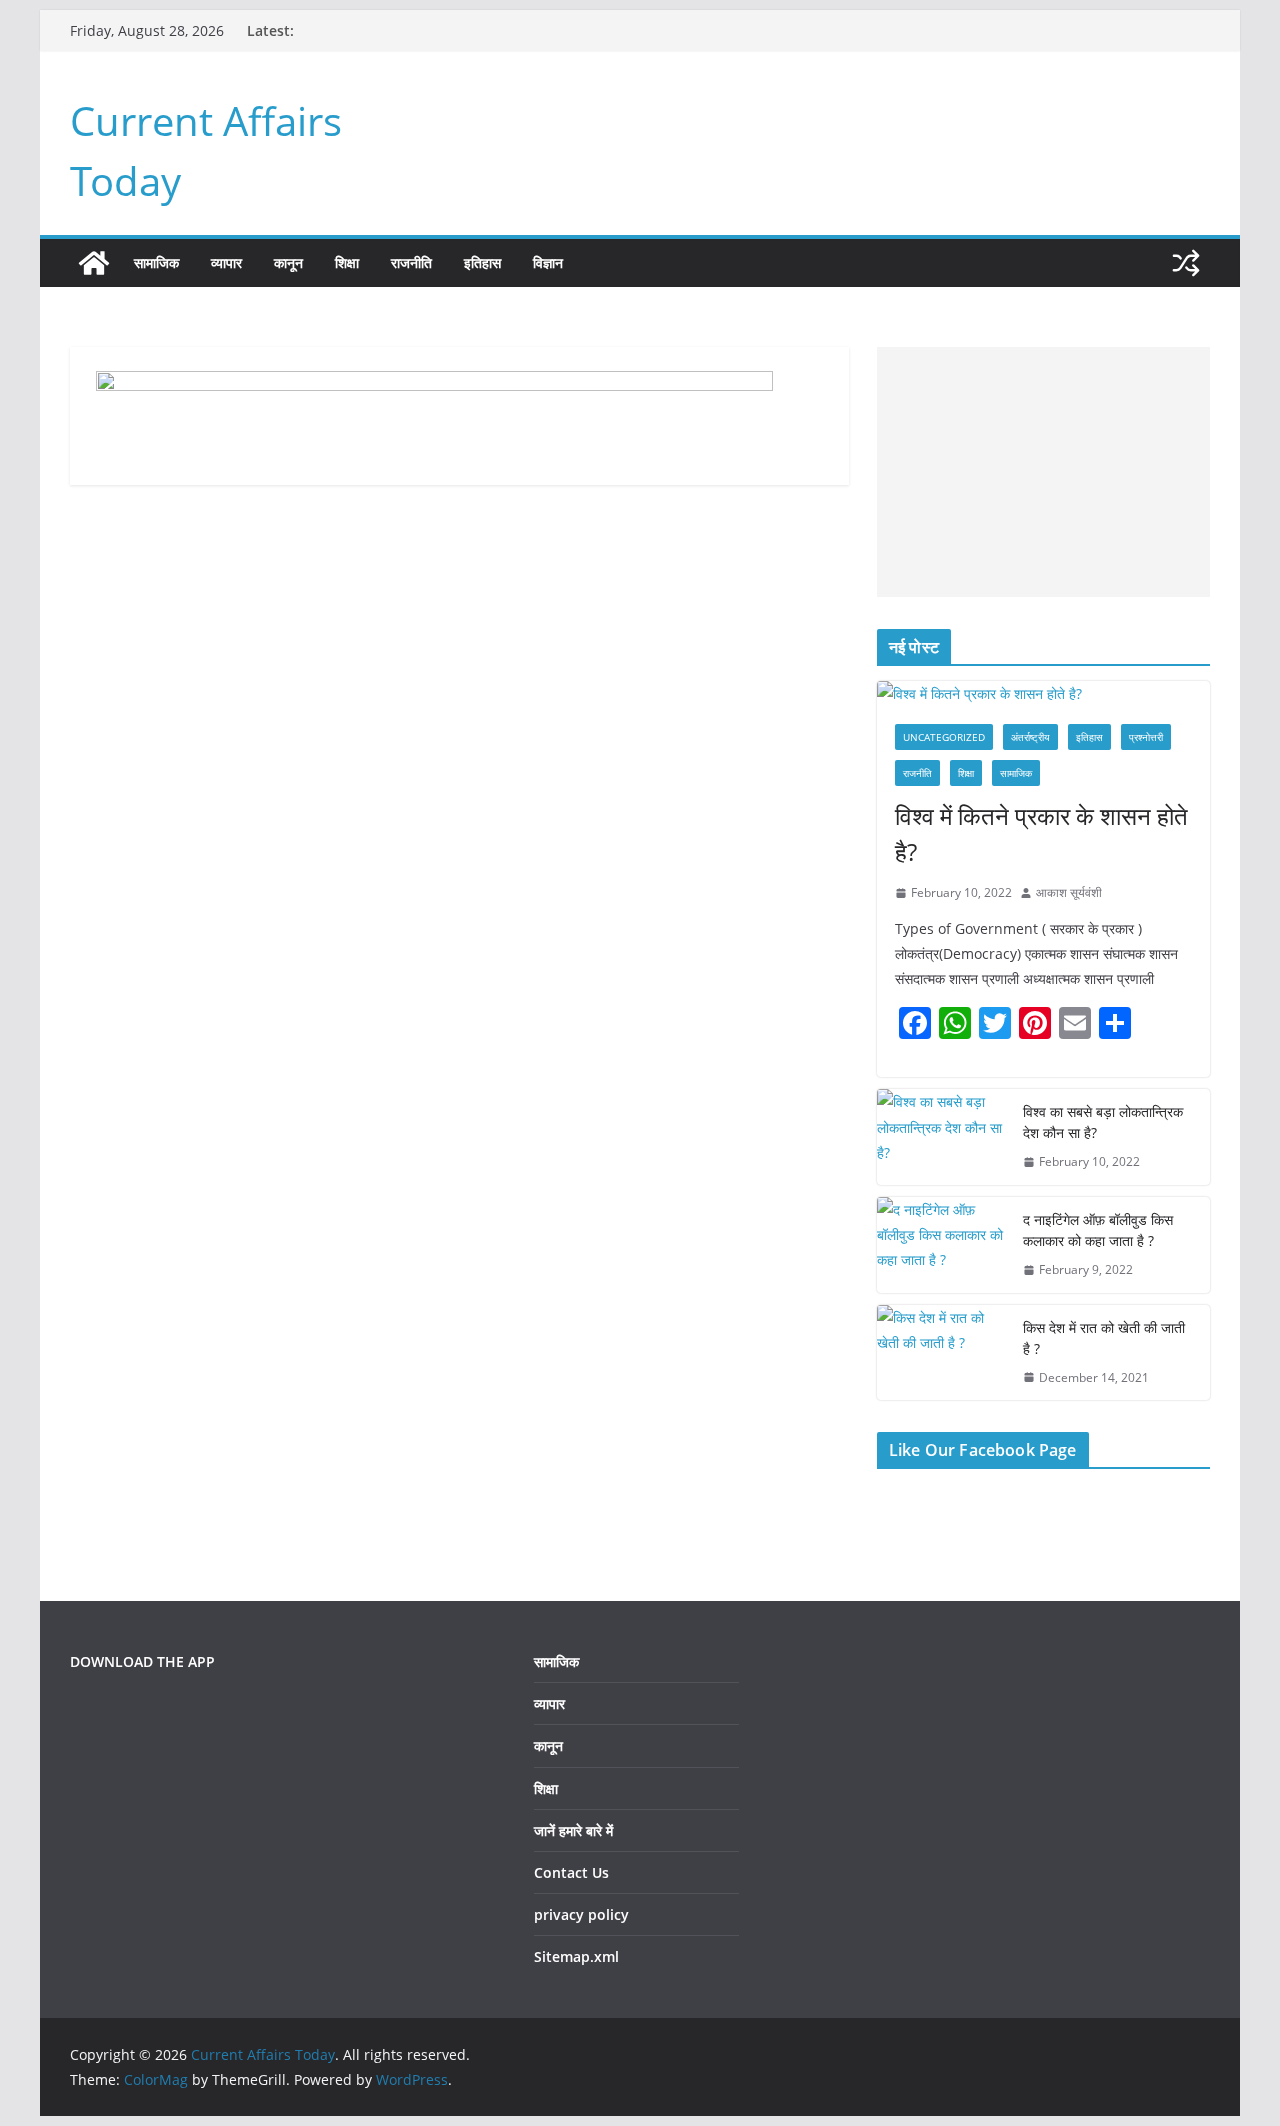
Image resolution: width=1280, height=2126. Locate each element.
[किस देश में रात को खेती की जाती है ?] (942, 1353)
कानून (288, 262)
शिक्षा (347, 262)
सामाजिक (156, 262)
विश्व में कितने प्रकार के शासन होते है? (1041, 833)
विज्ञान (548, 262)
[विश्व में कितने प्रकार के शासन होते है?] (1043, 693)
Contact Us (571, 1872)
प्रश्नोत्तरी (1146, 737)
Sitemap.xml (576, 1956)
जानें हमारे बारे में (573, 1830)
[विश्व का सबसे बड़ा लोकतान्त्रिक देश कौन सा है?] (942, 1137)
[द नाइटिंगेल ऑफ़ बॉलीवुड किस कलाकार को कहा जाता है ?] (942, 1245)
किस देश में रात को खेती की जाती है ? (1104, 1338)
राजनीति (411, 262)
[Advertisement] (1043, 472)
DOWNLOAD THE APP (142, 1661)
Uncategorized (944, 737)
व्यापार (226, 262)
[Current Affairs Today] (94, 263)
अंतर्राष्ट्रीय (1030, 737)
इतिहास (482, 262)
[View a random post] (1186, 263)
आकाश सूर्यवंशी (1069, 892)
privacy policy (581, 1914)
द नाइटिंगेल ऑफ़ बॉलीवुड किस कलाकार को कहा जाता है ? (1098, 1230)
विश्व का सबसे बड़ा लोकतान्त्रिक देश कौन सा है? (1103, 1122)
